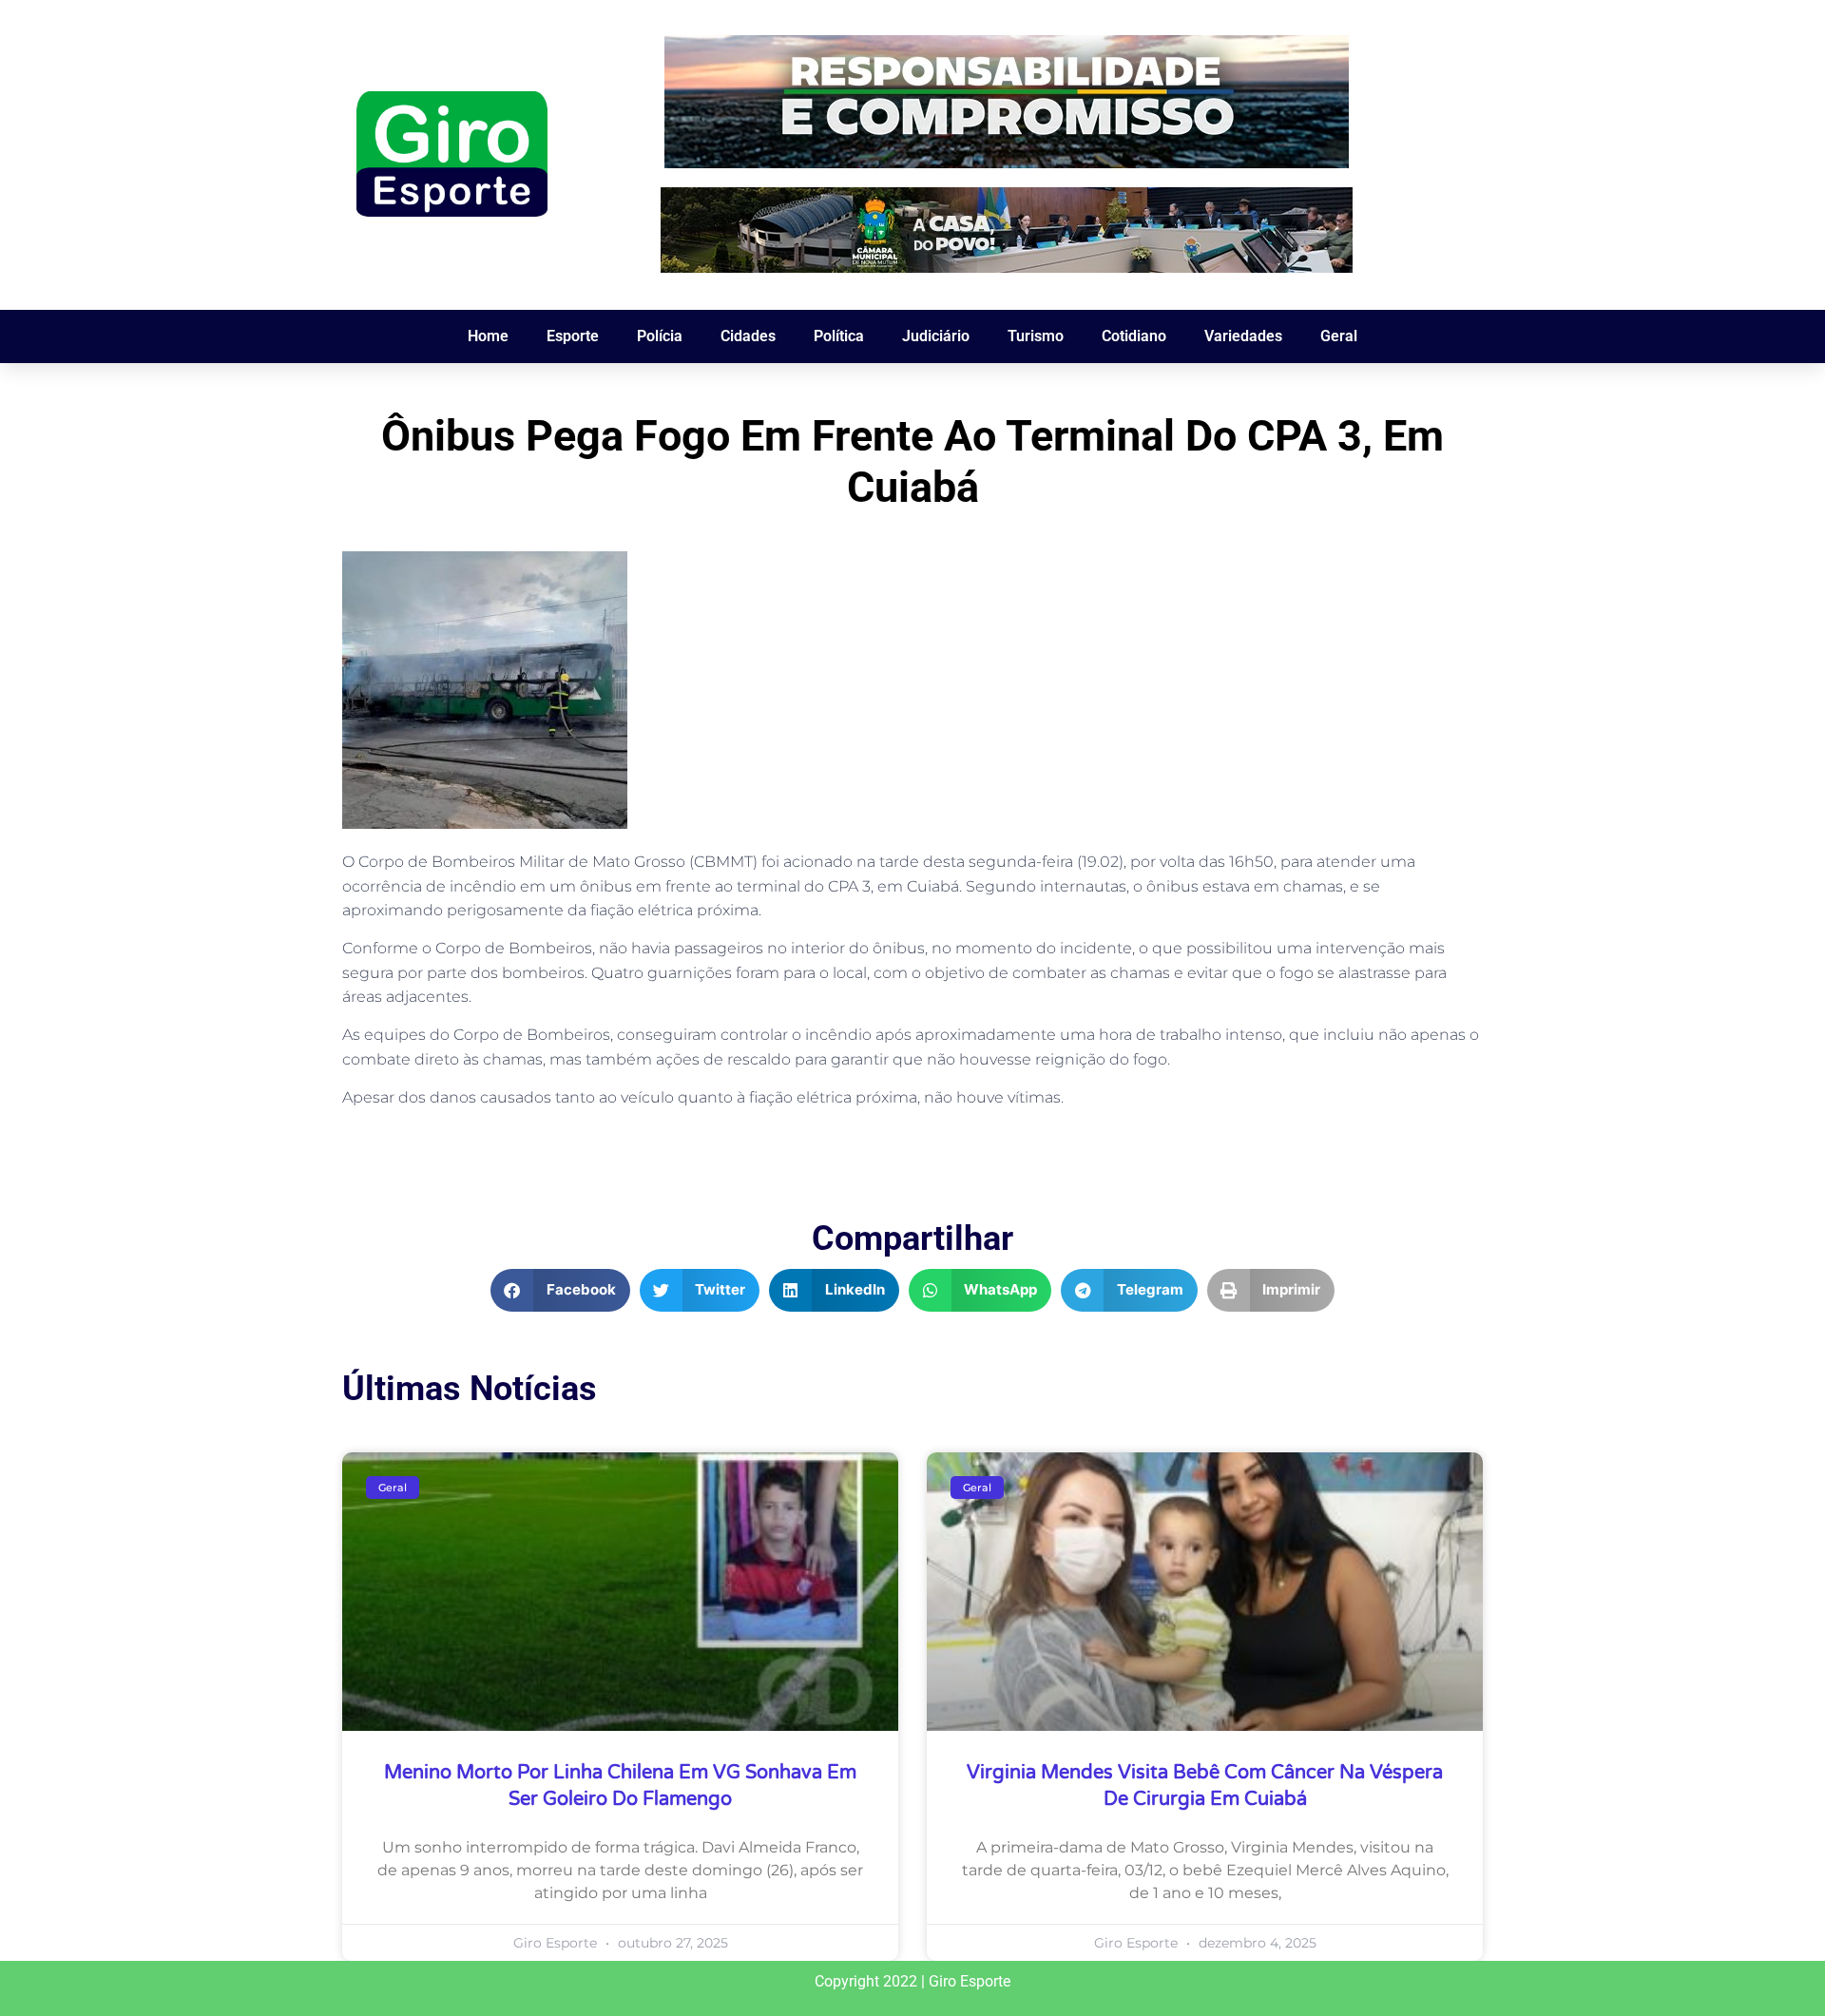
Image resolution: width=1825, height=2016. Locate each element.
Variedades (1243, 336)
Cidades (748, 336)
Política (839, 336)
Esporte (573, 336)
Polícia (660, 336)
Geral (1339, 336)
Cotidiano (1134, 336)
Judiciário (936, 336)
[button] (560, 1290)
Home (488, 336)
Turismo (1036, 336)
